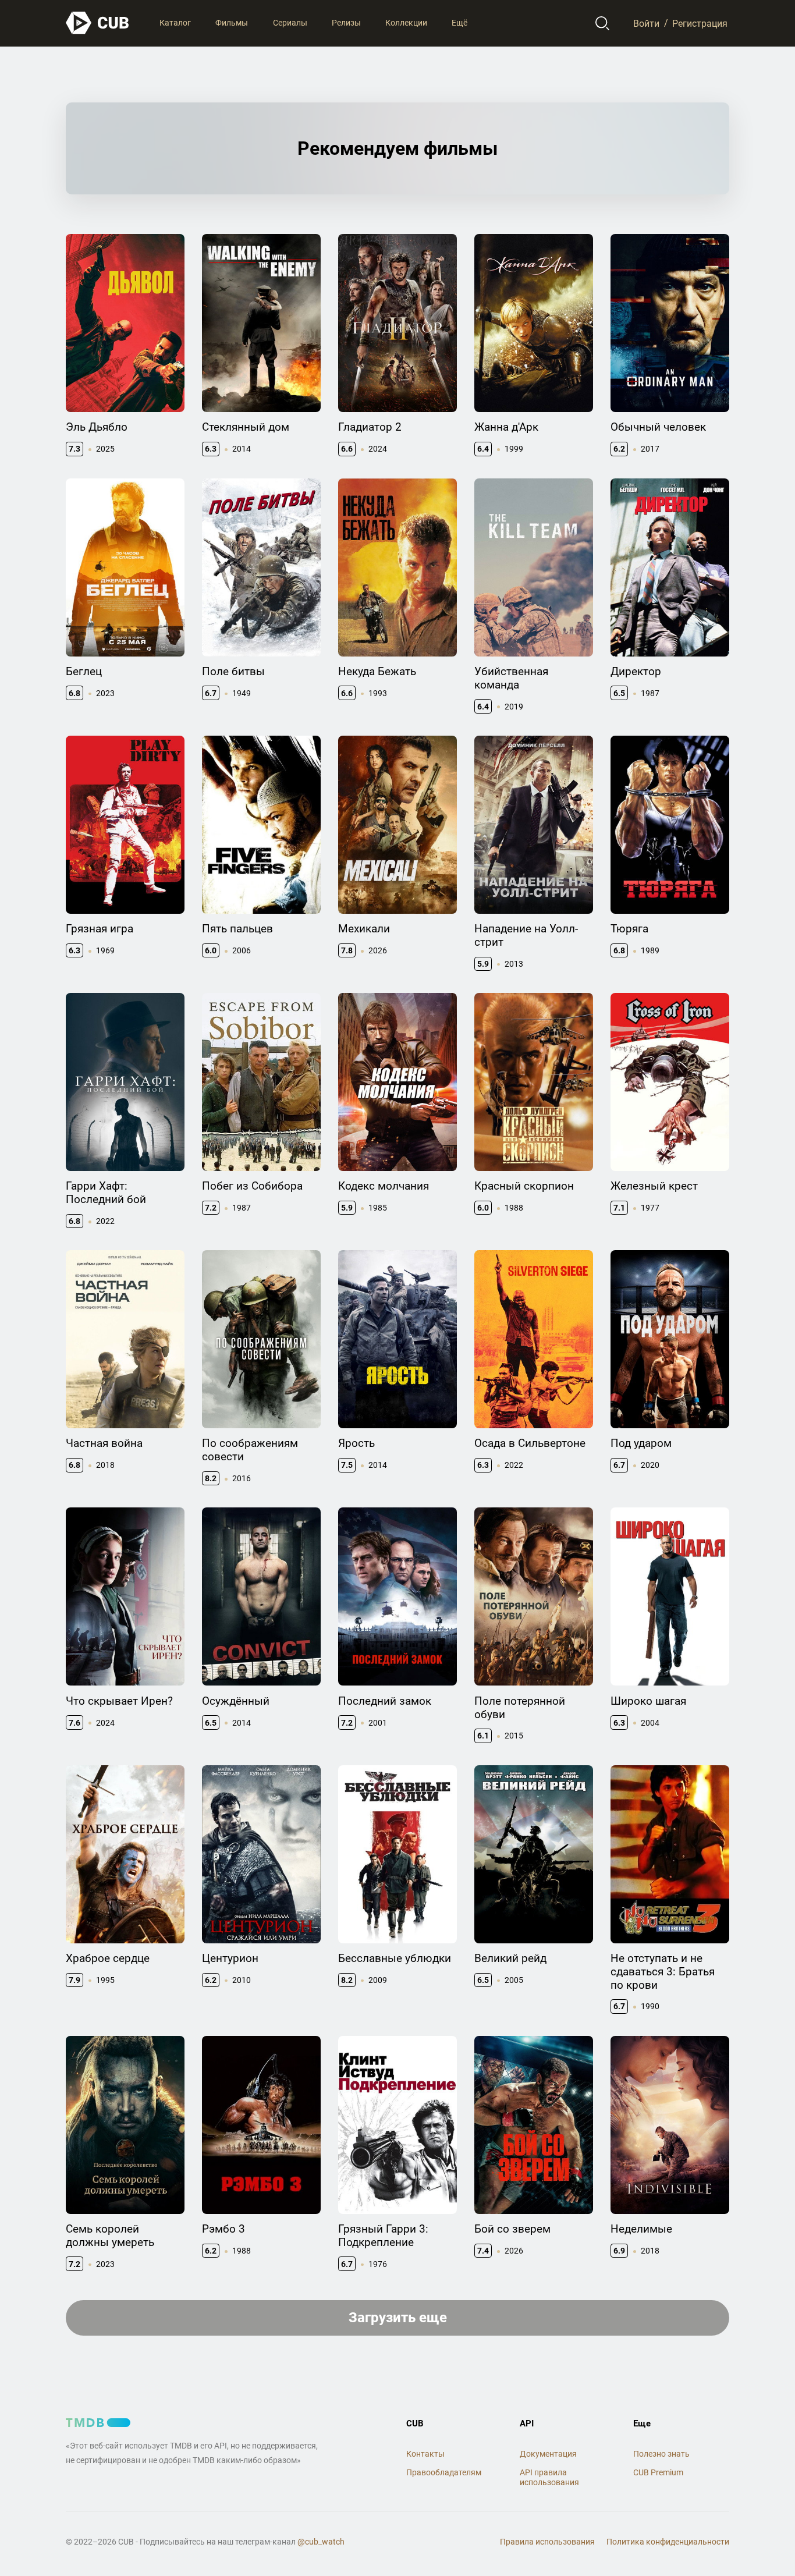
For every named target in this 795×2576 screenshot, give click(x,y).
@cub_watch (321, 2542)
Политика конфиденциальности (668, 2542)
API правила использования (549, 2477)
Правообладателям (444, 2472)
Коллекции (406, 23)
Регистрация (700, 23)
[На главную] (98, 23)
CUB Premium (658, 2472)
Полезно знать (661, 2454)
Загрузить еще (398, 2318)
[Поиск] (603, 23)
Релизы (346, 23)
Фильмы (232, 23)
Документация (548, 2454)
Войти (646, 23)
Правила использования (547, 2542)
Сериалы (290, 23)
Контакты (425, 2454)
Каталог (175, 23)
